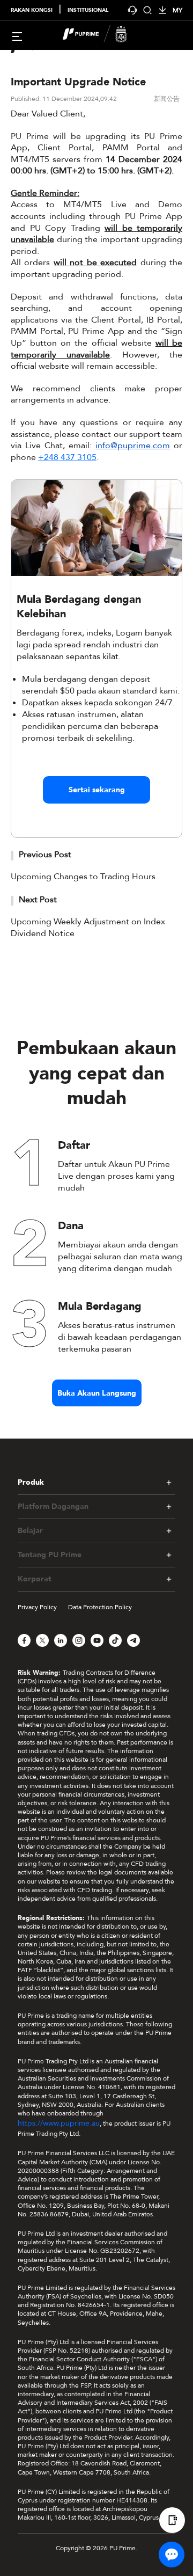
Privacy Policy (37, 1607)
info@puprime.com (133, 446)
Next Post (38, 900)
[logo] (103, 35)
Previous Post (45, 855)
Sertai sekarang (97, 790)
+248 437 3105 (67, 457)
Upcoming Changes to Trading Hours (83, 877)
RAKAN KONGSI (32, 10)
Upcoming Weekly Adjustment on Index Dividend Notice (88, 928)
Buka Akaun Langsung (97, 1393)
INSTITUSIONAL (88, 10)
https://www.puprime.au (59, 2123)
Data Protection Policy (100, 1607)
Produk (31, 1482)
